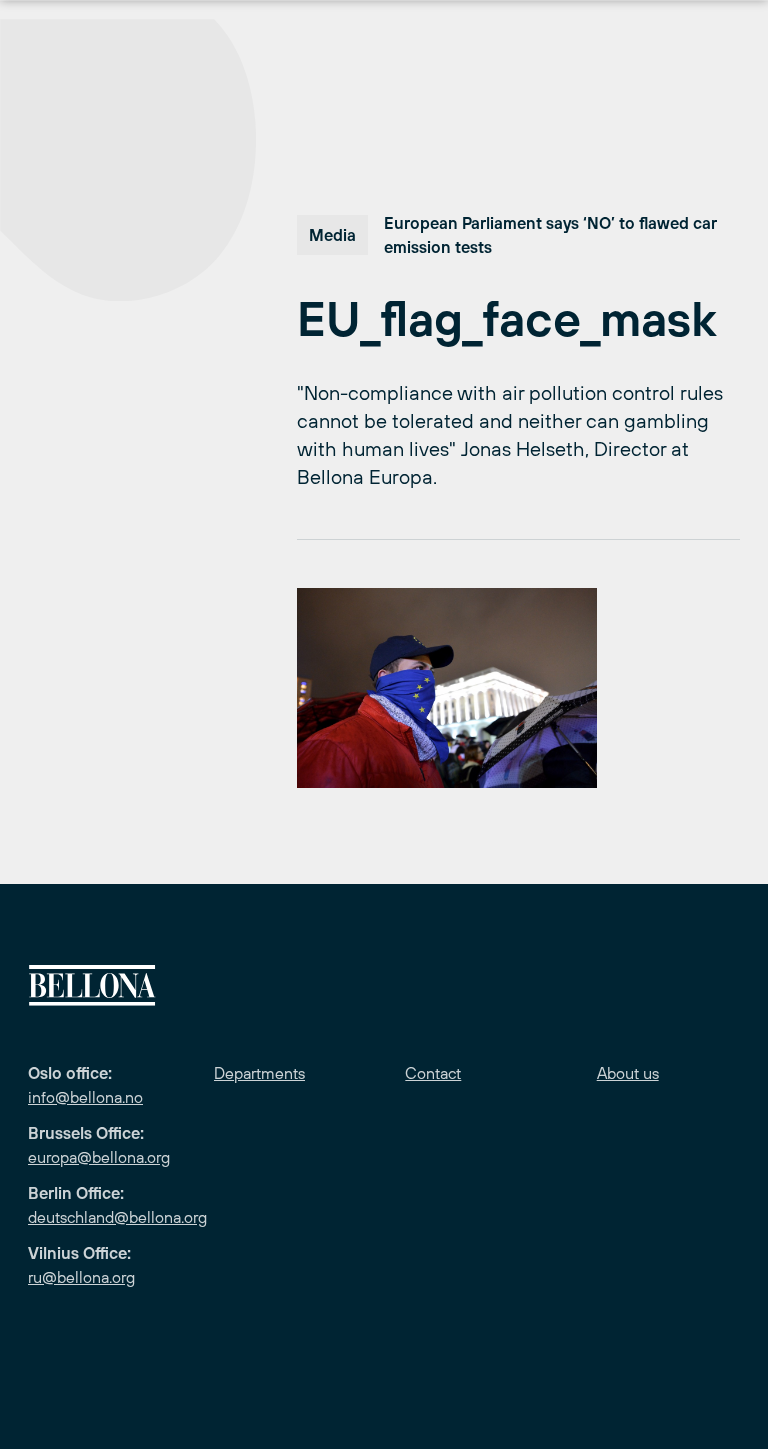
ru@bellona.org (81, 1277)
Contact (433, 1073)
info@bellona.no (85, 1097)
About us (628, 1073)
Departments (259, 1073)
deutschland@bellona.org (117, 1217)
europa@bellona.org (99, 1157)
